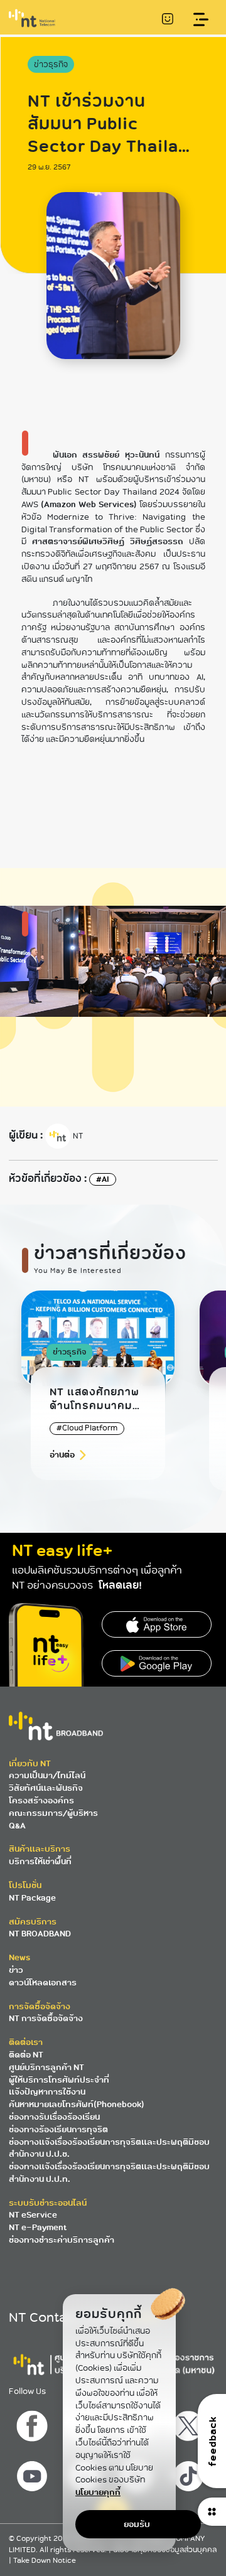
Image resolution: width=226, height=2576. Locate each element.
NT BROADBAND (40, 1934)
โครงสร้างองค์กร (41, 1801)
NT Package (32, 1898)
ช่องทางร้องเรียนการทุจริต (58, 2129)
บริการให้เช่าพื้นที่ (40, 1861)
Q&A (17, 1826)
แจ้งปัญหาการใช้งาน (47, 2092)
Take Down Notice (45, 2561)
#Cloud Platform (87, 1428)
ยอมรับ (137, 2524)
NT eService (33, 2215)
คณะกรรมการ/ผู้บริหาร (53, 1813)
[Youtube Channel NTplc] (34, 2473)
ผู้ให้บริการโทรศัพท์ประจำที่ (59, 2080)
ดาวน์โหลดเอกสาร (43, 1983)
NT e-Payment (38, 2227)
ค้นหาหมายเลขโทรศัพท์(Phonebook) (77, 2104)
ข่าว (16, 1970)
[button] (178, 1411)
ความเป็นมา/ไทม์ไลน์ (47, 1775)
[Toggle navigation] (201, 20)
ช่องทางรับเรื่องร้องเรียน (54, 2117)
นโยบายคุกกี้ (98, 2492)
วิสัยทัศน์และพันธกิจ (46, 1788)
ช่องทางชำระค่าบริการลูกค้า (62, 2240)
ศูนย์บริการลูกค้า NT (46, 2067)
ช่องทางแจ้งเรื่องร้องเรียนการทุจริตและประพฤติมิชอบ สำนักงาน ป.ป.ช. (109, 2148)
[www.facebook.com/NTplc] (34, 2423)
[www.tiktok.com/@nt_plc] (190, 2473)
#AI (103, 1179)
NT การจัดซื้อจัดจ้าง (46, 2018)
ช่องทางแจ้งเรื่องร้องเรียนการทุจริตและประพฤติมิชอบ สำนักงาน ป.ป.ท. (109, 2173)
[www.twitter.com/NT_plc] (190, 2423)
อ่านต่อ (62, 1455)
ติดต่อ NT (26, 2055)
